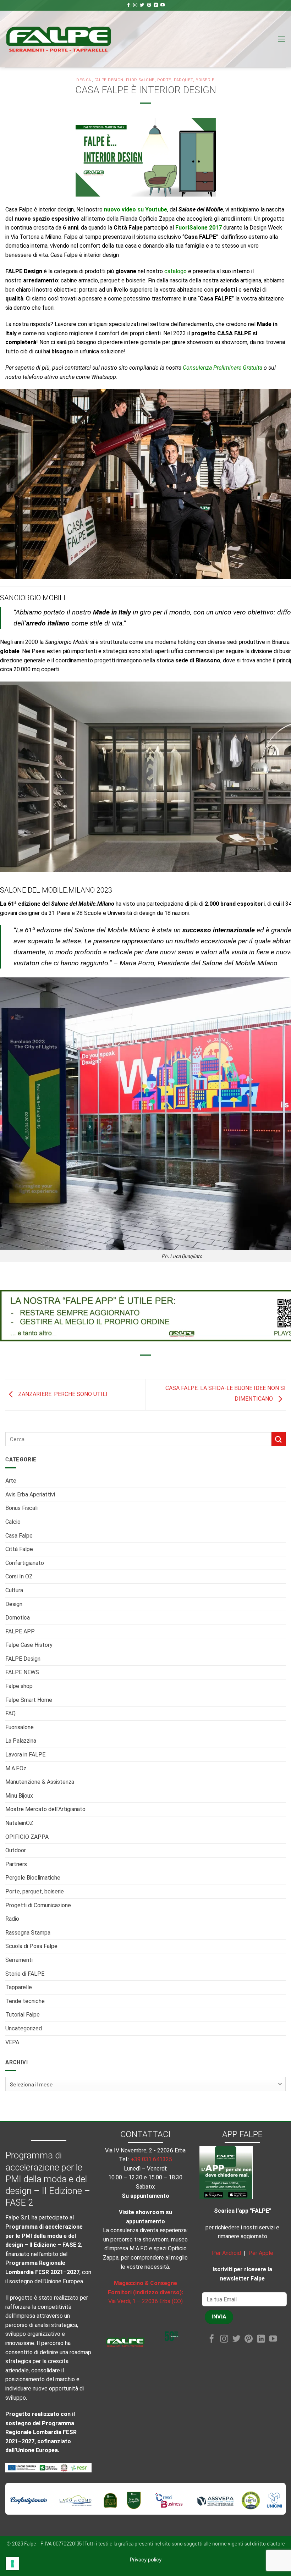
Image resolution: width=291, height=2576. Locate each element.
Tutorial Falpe (23, 2015)
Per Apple (261, 2253)
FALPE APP (20, 1631)
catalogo (175, 271)
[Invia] (279, 1439)
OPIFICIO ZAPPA (27, 1837)
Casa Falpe (19, 1536)
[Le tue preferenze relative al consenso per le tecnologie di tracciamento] (12, 2564)
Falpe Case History (29, 1645)
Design (14, 1604)
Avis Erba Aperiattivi (30, 1494)
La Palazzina (21, 1741)
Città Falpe (19, 1549)
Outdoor (16, 1850)
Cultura (14, 1590)
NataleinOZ (19, 1823)
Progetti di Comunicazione (38, 1905)
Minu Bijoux (19, 1796)
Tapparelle (19, 1987)
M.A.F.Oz (16, 1768)
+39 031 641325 (151, 2159)
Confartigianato (25, 1563)
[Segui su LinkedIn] (156, 5)
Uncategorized (24, 2028)
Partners (16, 1864)
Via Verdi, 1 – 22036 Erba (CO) (145, 2301)
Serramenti (19, 1960)
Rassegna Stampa (28, 1933)
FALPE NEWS (22, 1672)
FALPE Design (23, 1659)
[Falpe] (59, 39)
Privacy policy (146, 2560)
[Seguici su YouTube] (163, 5)
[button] (281, 39)
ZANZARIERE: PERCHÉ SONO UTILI (62, 1394)
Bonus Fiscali (21, 1508)
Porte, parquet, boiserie (35, 1891)
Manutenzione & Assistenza (40, 1782)
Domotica (18, 1618)
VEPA (12, 2042)
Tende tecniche (25, 2001)
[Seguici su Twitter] (142, 5)
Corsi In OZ (19, 1576)
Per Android (226, 2253)
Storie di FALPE (25, 1974)
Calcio (13, 1522)
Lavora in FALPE (25, 1755)
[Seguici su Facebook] (128, 5)
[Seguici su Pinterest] (149, 5)
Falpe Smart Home (29, 1700)
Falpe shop (19, 1686)
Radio (12, 1919)
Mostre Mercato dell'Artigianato (45, 1809)
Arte (11, 1481)
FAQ (10, 1713)
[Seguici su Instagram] (135, 5)
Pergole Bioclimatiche (33, 1878)
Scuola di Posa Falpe (31, 1946)
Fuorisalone (20, 1727)
